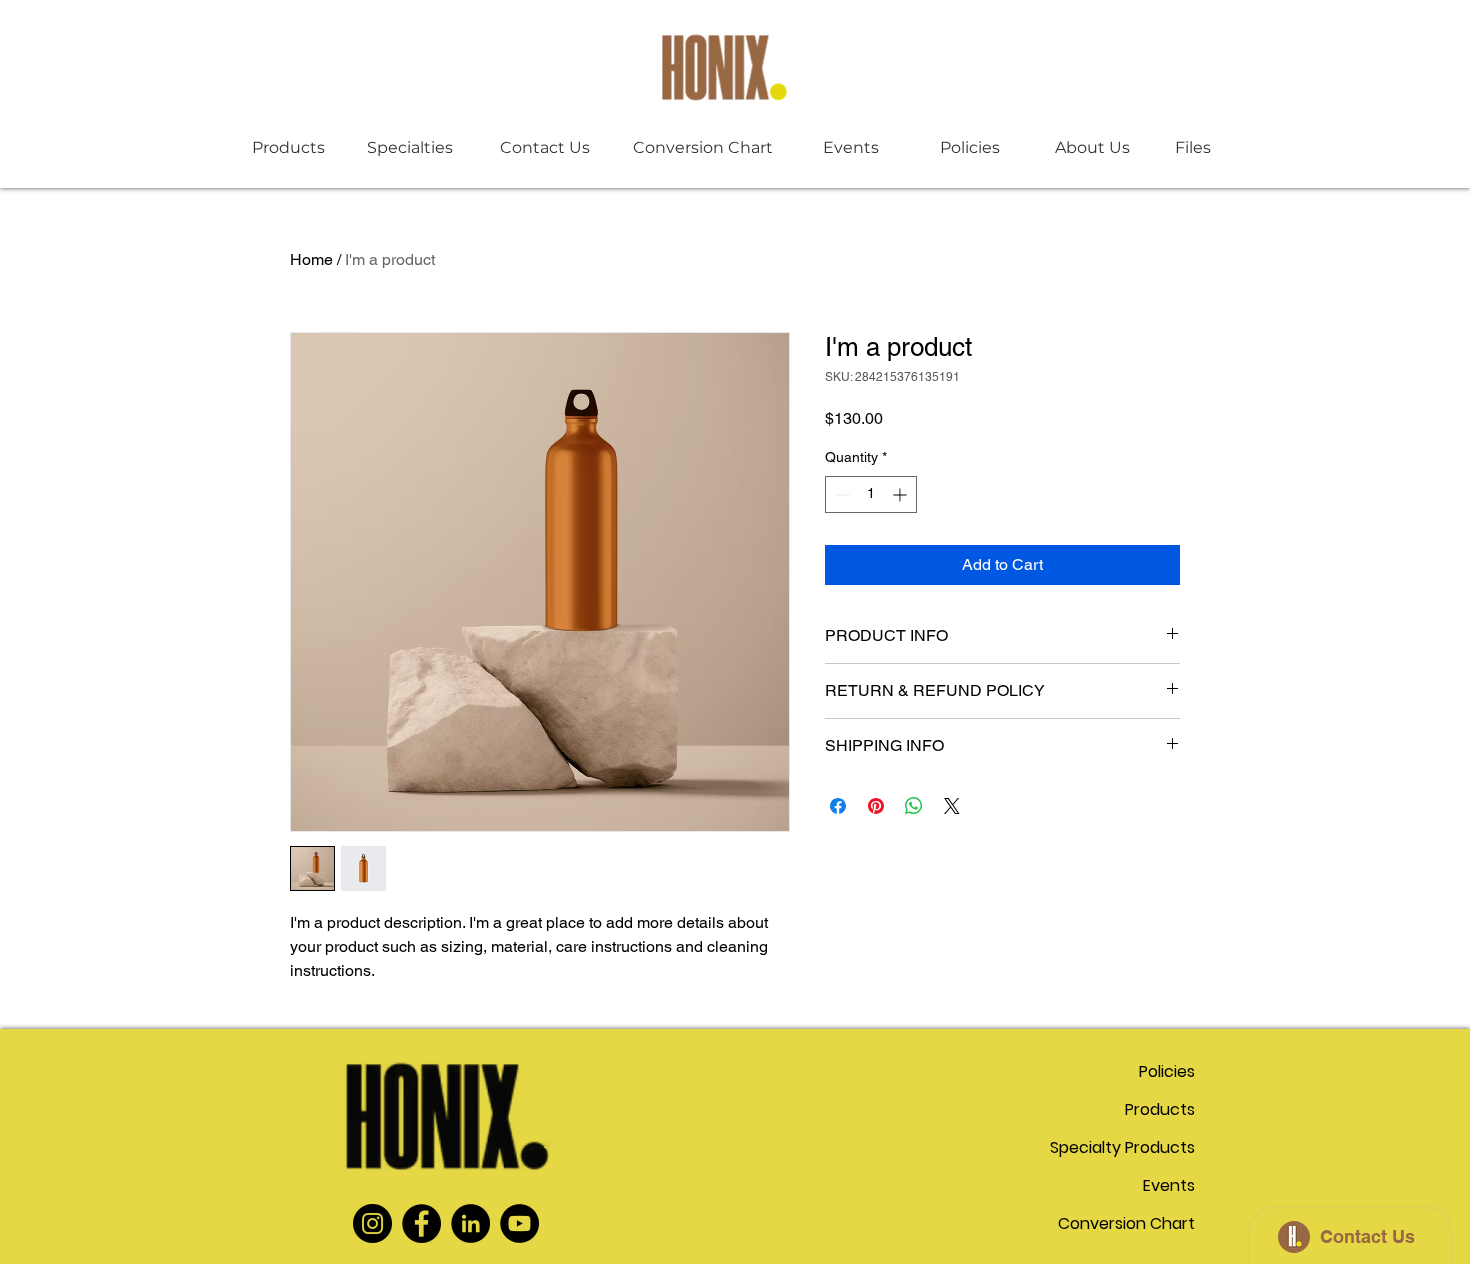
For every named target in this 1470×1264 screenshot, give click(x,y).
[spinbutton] (871, 494)
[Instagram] (372, 1223)
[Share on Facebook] (838, 806)
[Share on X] (952, 806)
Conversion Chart (1126, 1223)
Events (1169, 1185)
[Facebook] (421, 1223)
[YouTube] (519, 1223)
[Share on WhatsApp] (914, 806)
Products (1160, 1109)
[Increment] (901, 494)
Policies (1167, 1071)
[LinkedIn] (470, 1223)
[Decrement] (840, 494)
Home (311, 259)
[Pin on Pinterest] (876, 806)
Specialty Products (1124, 1147)
